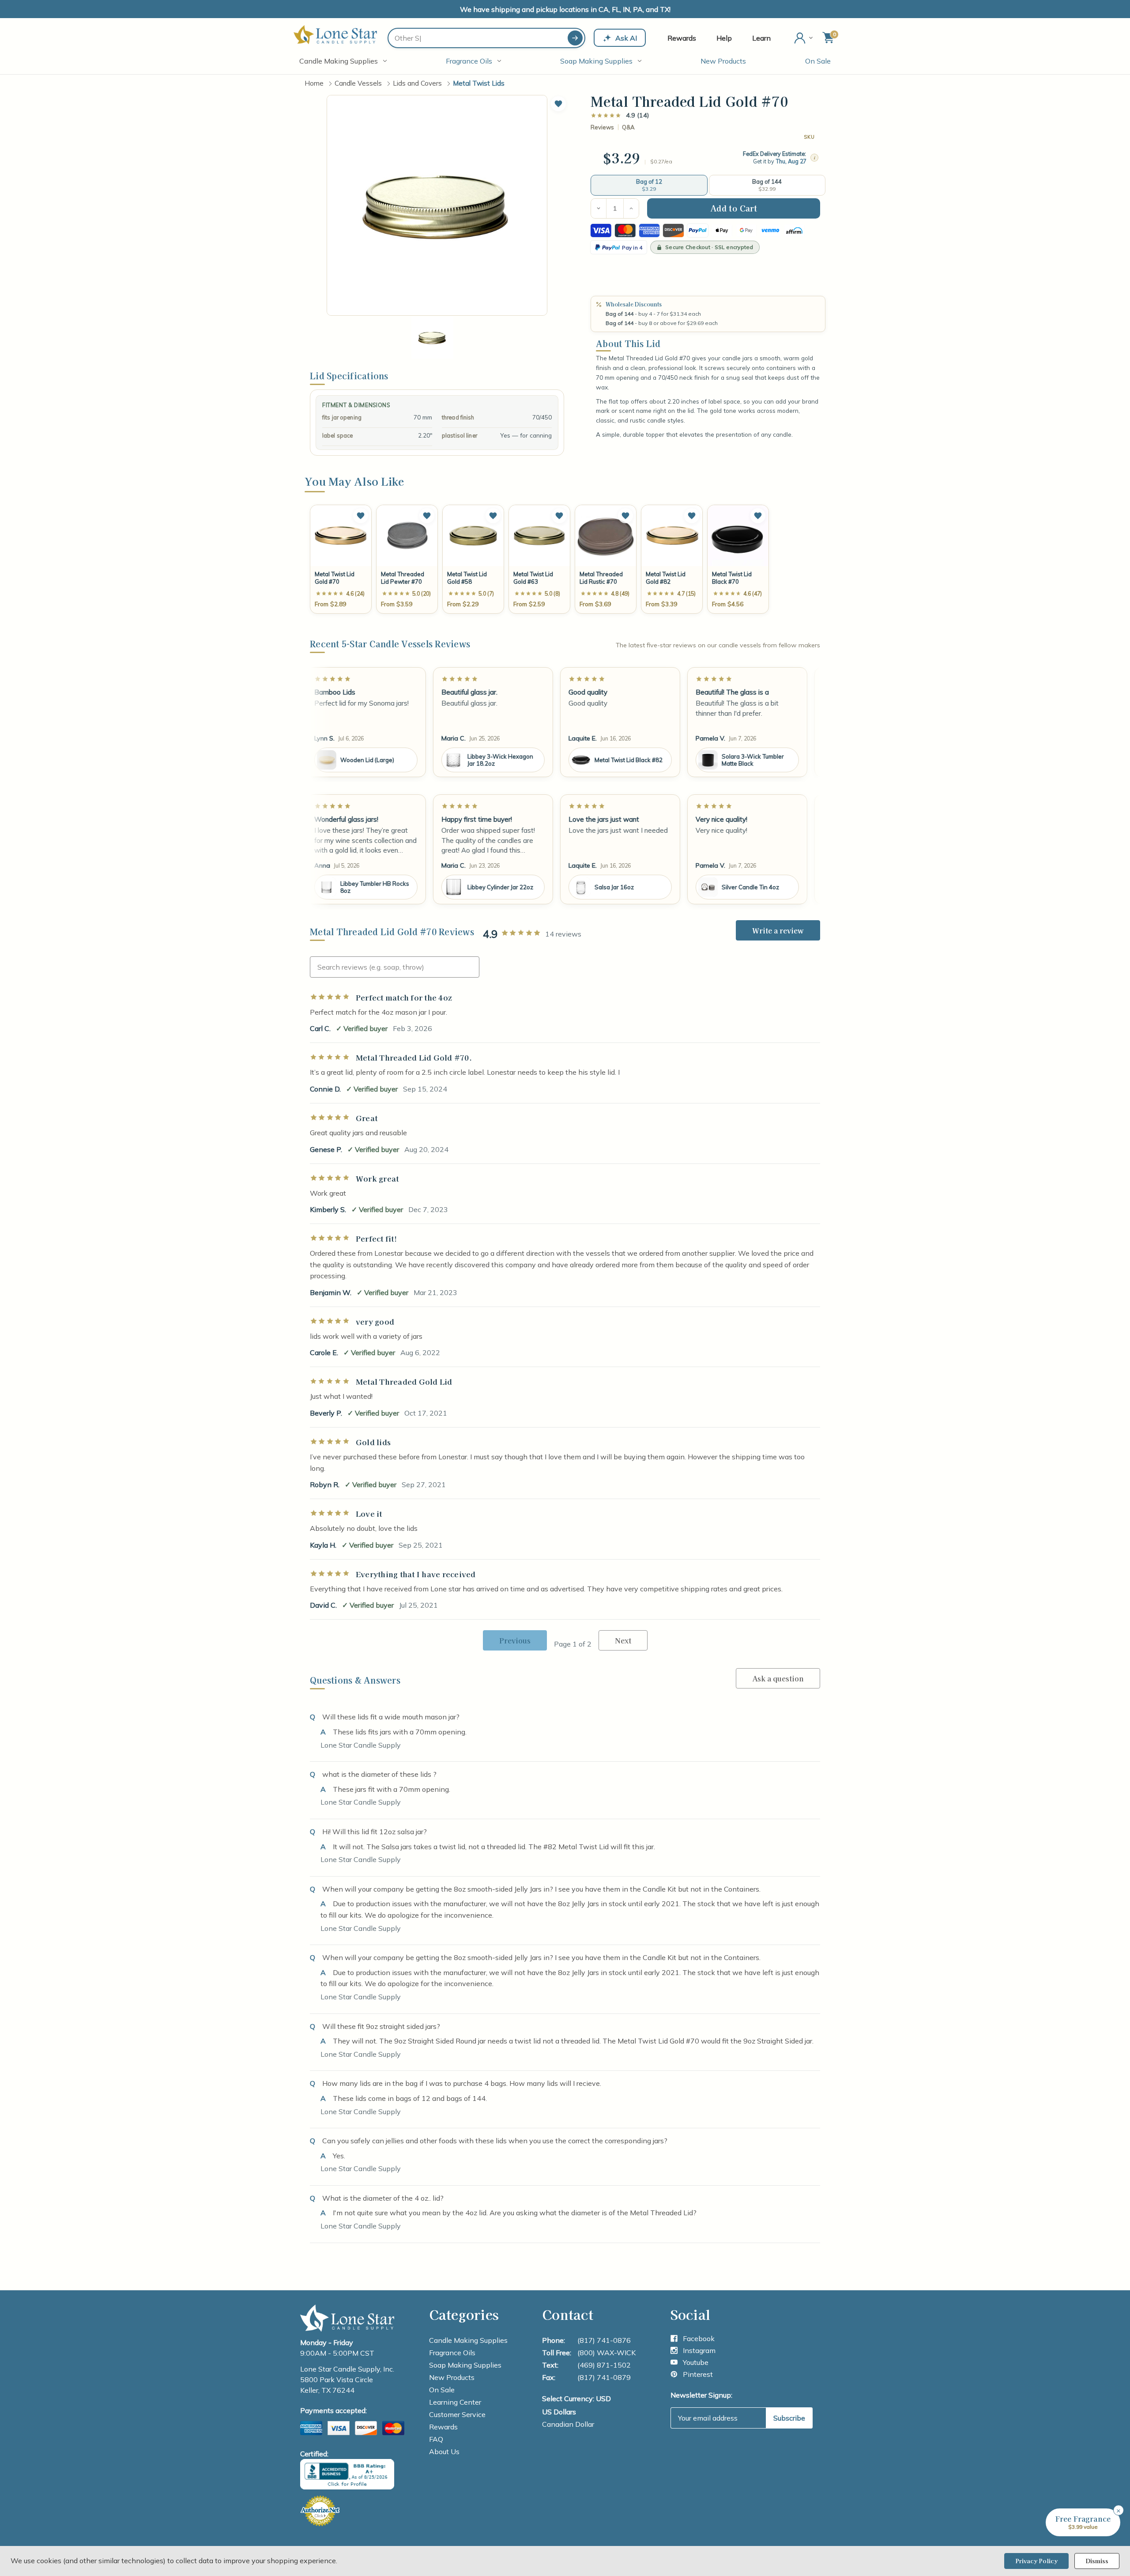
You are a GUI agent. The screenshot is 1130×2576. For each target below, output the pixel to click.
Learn (761, 38)
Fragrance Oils (469, 61)
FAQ (436, 2439)
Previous (515, 1640)
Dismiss (1097, 2561)
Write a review (778, 930)
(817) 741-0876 (604, 2340)
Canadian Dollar (568, 2424)
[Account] (804, 38)
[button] (558, 104)
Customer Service (457, 2414)
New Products (723, 61)
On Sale (818, 61)
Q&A (628, 127)
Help (724, 38)
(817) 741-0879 (604, 2377)
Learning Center (455, 2402)
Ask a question (778, 1678)
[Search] (575, 38)
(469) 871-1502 (604, 2365)
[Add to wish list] (361, 516)
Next (623, 1640)
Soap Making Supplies (596, 61)
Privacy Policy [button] (1036, 2561)
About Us (444, 2451)
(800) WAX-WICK (606, 2353)
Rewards (682, 38)
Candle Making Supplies (339, 61)
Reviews (602, 127)
